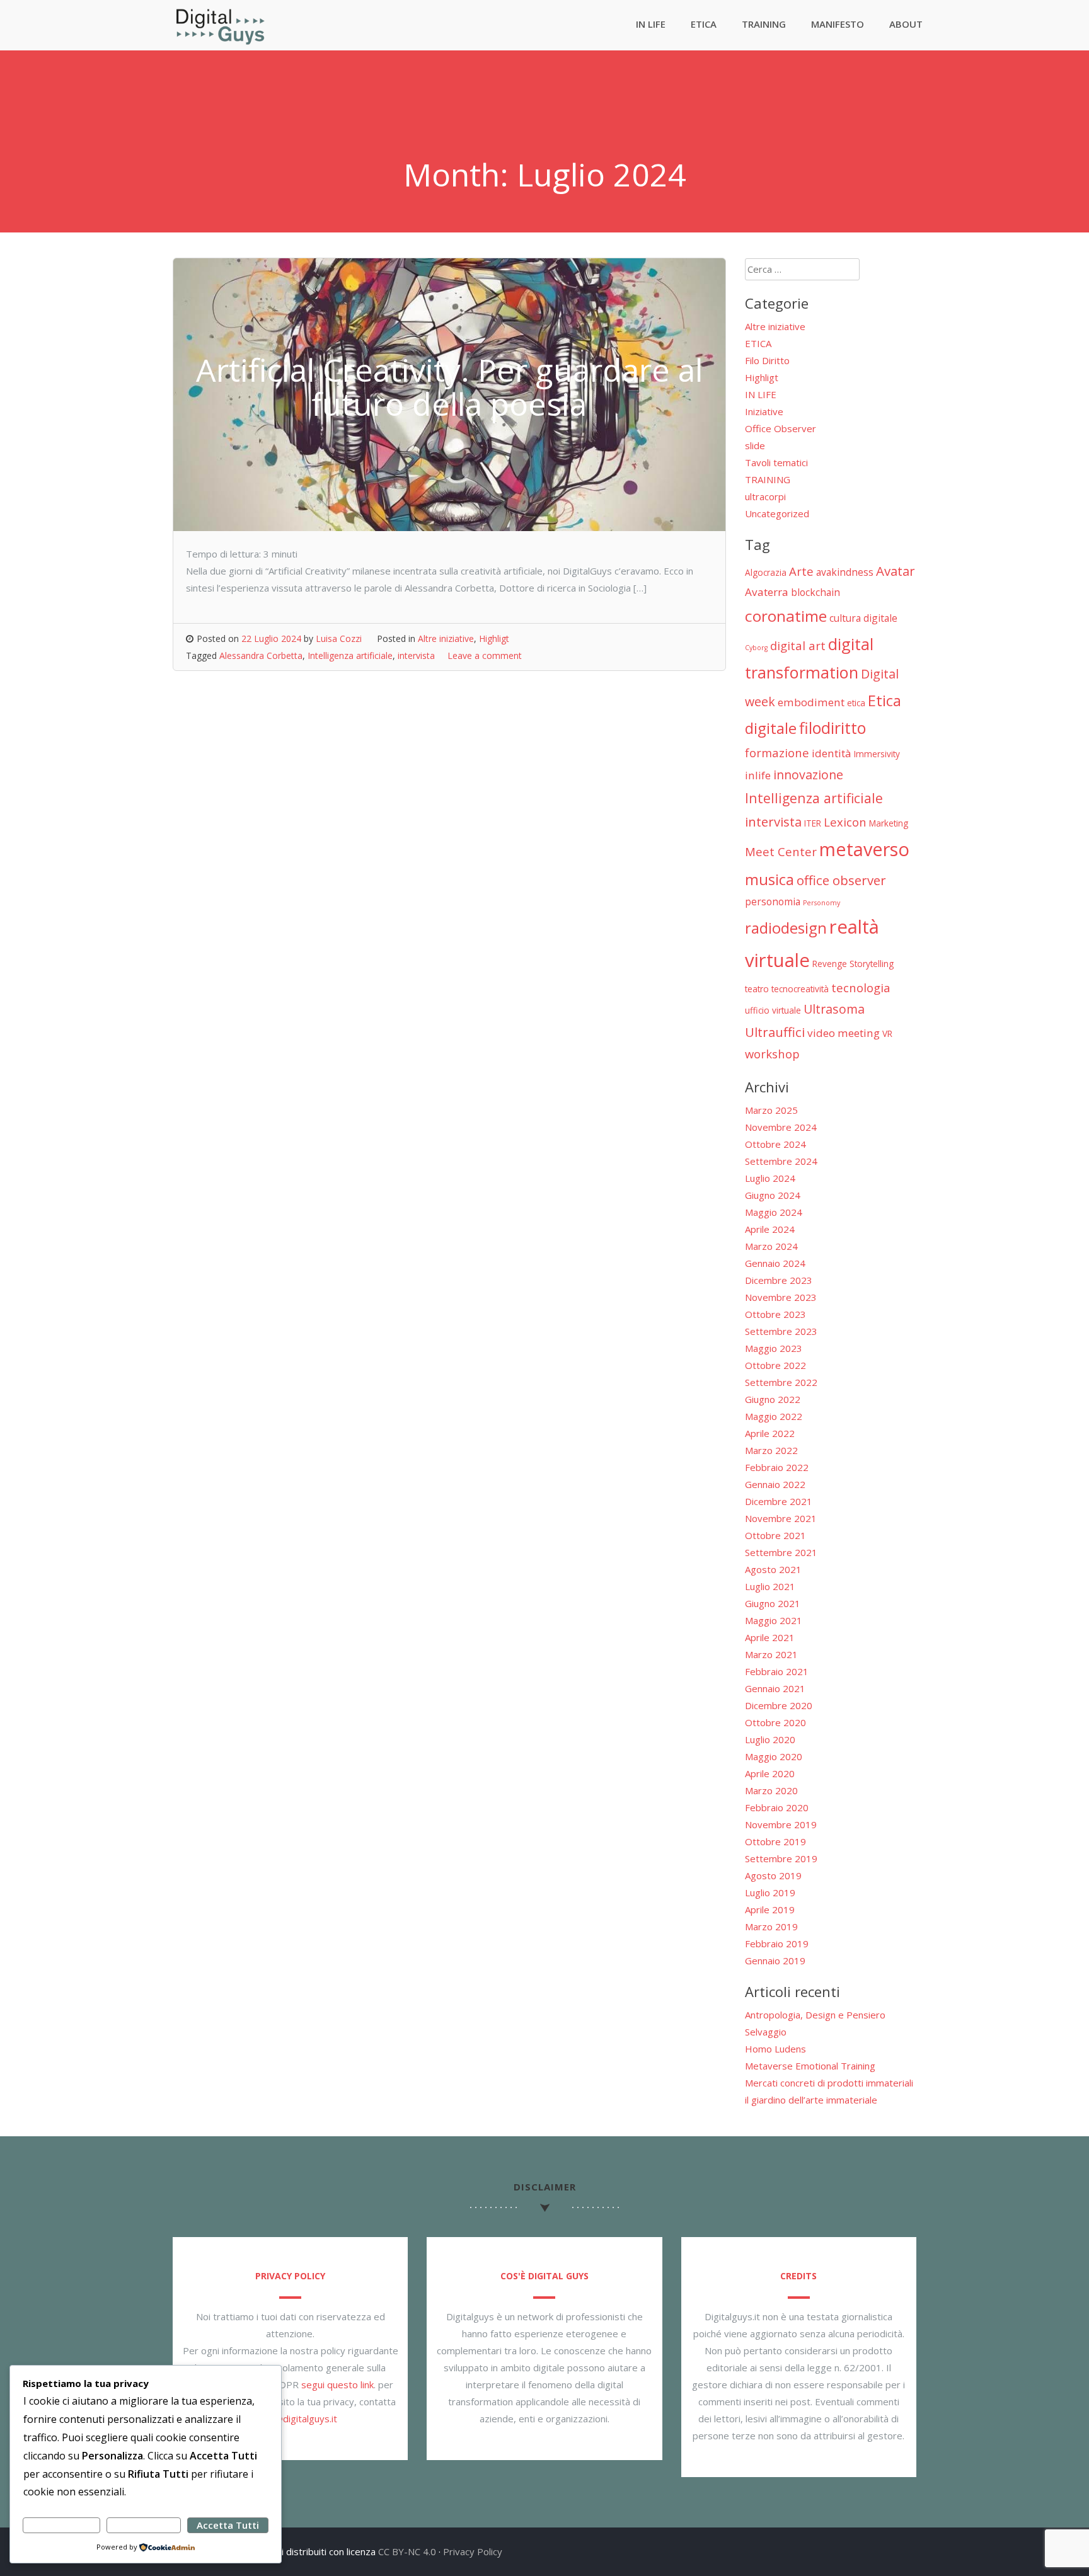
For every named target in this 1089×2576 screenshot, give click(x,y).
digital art (798, 645)
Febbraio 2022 (777, 1467)
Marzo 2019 (771, 1926)
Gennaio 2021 (775, 1688)
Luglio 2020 (770, 1739)
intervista (416, 655)
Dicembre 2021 (779, 1501)
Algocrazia (766, 572)
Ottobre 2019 (775, 1841)
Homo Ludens (775, 2049)
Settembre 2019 (781, 1858)
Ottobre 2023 (775, 1314)
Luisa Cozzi (339, 638)
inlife (758, 775)
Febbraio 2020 (777, 1807)
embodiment (811, 702)
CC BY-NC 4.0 (407, 2551)
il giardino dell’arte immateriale (811, 2100)
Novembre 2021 (781, 1518)
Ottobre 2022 (775, 1365)
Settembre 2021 (781, 1552)
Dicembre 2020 (779, 1705)
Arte (801, 571)
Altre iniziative (446, 638)
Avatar (896, 571)
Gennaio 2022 (775, 1484)
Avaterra (767, 592)
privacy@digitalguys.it (290, 2419)
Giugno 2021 (773, 1603)
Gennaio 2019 (775, 1961)
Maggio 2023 (774, 1348)
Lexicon (845, 822)
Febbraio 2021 (777, 1671)
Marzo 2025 (771, 1110)
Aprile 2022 (770, 1433)
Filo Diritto (767, 360)
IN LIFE (651, 24)
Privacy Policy (473, 2551)
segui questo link (337, 2384)
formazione (777, 753)
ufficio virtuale (773, 1010)
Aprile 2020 (770, 1773)
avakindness (845, 572)
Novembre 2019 (781, 1824)
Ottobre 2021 (775, 1535)
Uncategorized (777, 513)
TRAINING (764, 24)
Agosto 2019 (773, 1875)
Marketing (889, 823)
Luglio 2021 (770, 1586)
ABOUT (906, 24)
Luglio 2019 (770, 1892)
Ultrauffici (775, 1032)
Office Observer (781, 428)
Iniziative (764, 411)
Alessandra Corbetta (261, 655)
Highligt (494, 638)
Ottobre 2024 (775, 1144)
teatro (757, 989)
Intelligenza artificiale (350, 655)
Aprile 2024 (770, 1229)
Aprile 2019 (770, 1909)
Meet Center (781, 851)
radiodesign (786, 928)
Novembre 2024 (781, 1127)
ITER (813, 823)
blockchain (815, 592)
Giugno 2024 (773, 1195)
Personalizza (61, 2525)
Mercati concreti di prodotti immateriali (829, 2083)
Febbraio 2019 (777, 1943)
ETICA (704, 24)
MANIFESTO (838, 24)
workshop (772, 1054)
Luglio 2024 (770, 1178)
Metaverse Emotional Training (810, 2066)
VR (887, 1033)
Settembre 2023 (781, 1331)
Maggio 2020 (774, 1756)
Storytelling (872, 964)
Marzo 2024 (771, 1246)
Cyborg (756, 648)
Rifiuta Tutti (143, 2525)
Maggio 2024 (774, 1212)
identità (832, 753)
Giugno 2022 (773, 1399)
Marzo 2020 (771, 1790)
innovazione (808, 775)
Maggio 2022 (774, 1416)
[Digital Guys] (220, 42)
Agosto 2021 (773, 1569)
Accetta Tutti (228, 2525)
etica (856, 703)
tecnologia (861, 987)
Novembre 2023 (781, 1297)
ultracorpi (765, 496)
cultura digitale (863, 618)
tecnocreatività (800, 989)
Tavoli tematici (776, 462)
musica (769, 879)
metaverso (864, 849)
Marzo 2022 (771, 1450)
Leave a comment (485, 655)
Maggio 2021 (774, 1620)
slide (755, 445)
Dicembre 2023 (779, 1280)
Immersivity (877, 754)
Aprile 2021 (770, 1637)
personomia (773, 902)
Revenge (830, 964)
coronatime (786, 616)
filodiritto (833, 728)
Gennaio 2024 (775, 1263)
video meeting (844, 1033)
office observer (841, 880)
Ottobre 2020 (775, 1722)
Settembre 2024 (781, 1161)
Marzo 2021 (771, 1654)
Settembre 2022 (781, 1382)
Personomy (821, 903)
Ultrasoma (834, 1009)
